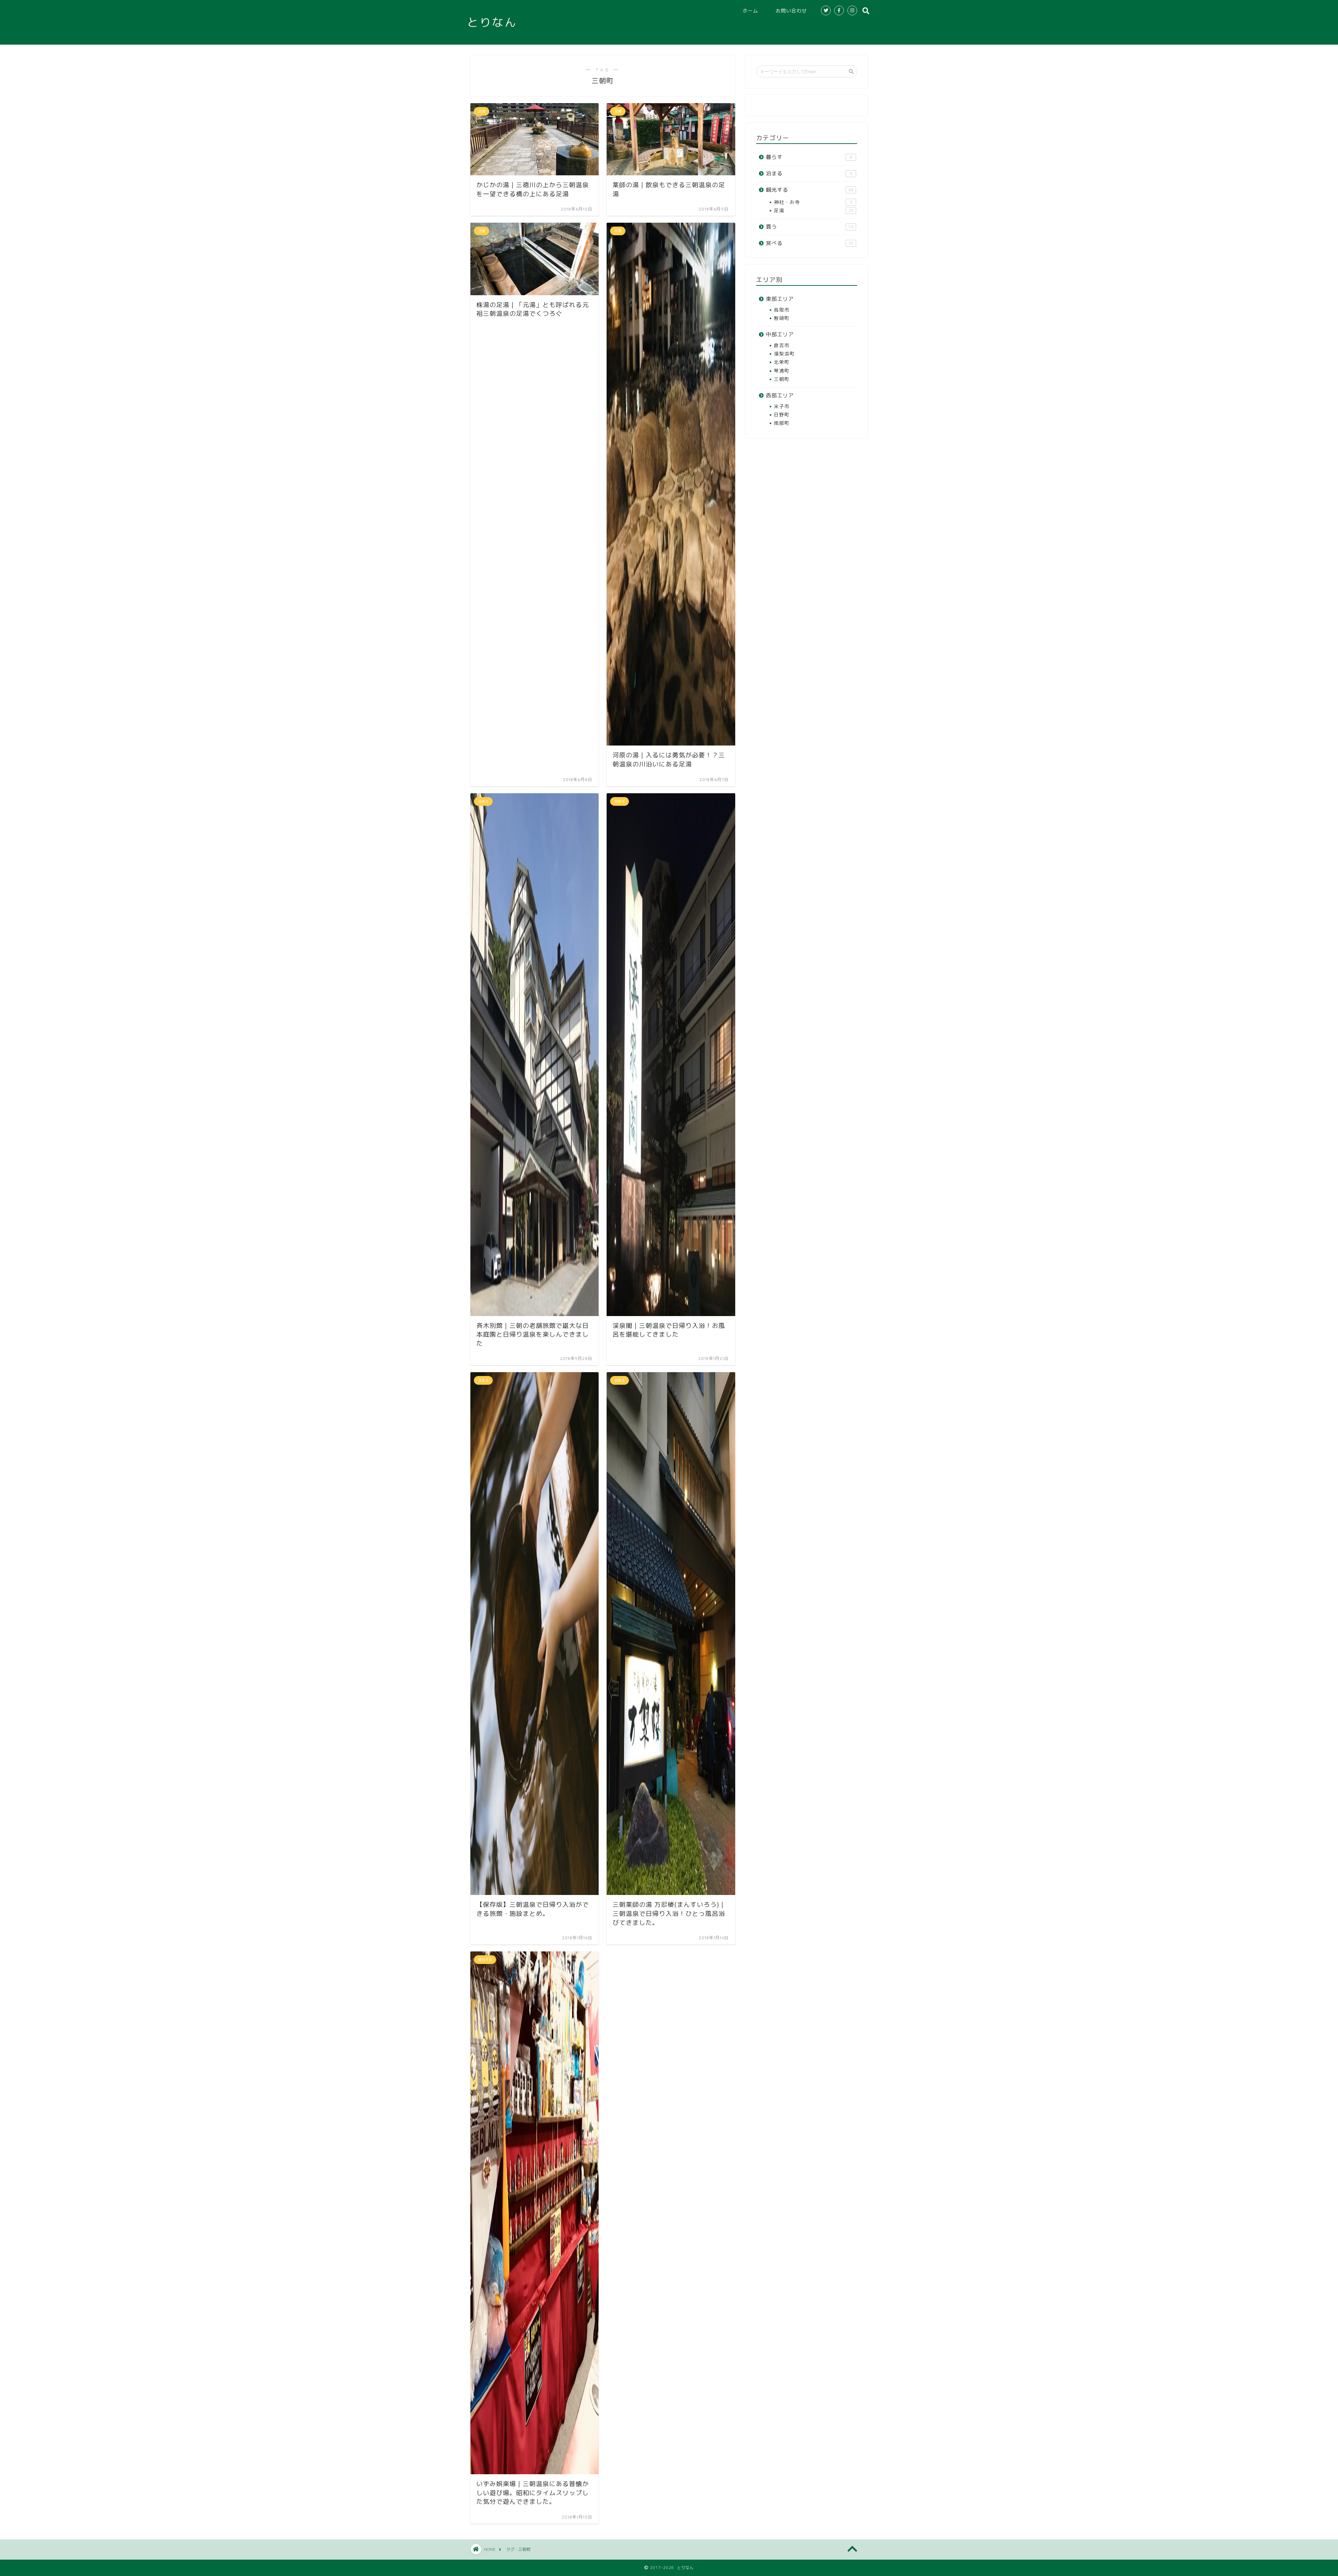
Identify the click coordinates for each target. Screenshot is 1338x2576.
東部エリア (780, 299)
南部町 (782, 423)
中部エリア (780, 334)
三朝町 (782, 379)
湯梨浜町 (784, 354)
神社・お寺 (813, 202)
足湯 (814, 210)
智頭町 (782, 318)
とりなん (492, 22)
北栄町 (782, 362)
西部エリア (780, 395)
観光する (810, 190)
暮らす (809, 157)
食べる (810, 243)
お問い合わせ (791, 11)
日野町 (782, 415)
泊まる (809, 173)
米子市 (782, 406)
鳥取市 (782, 310)
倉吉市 (782, 345)
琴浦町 (782, 371)
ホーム (750, 11)
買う (810, 227)
